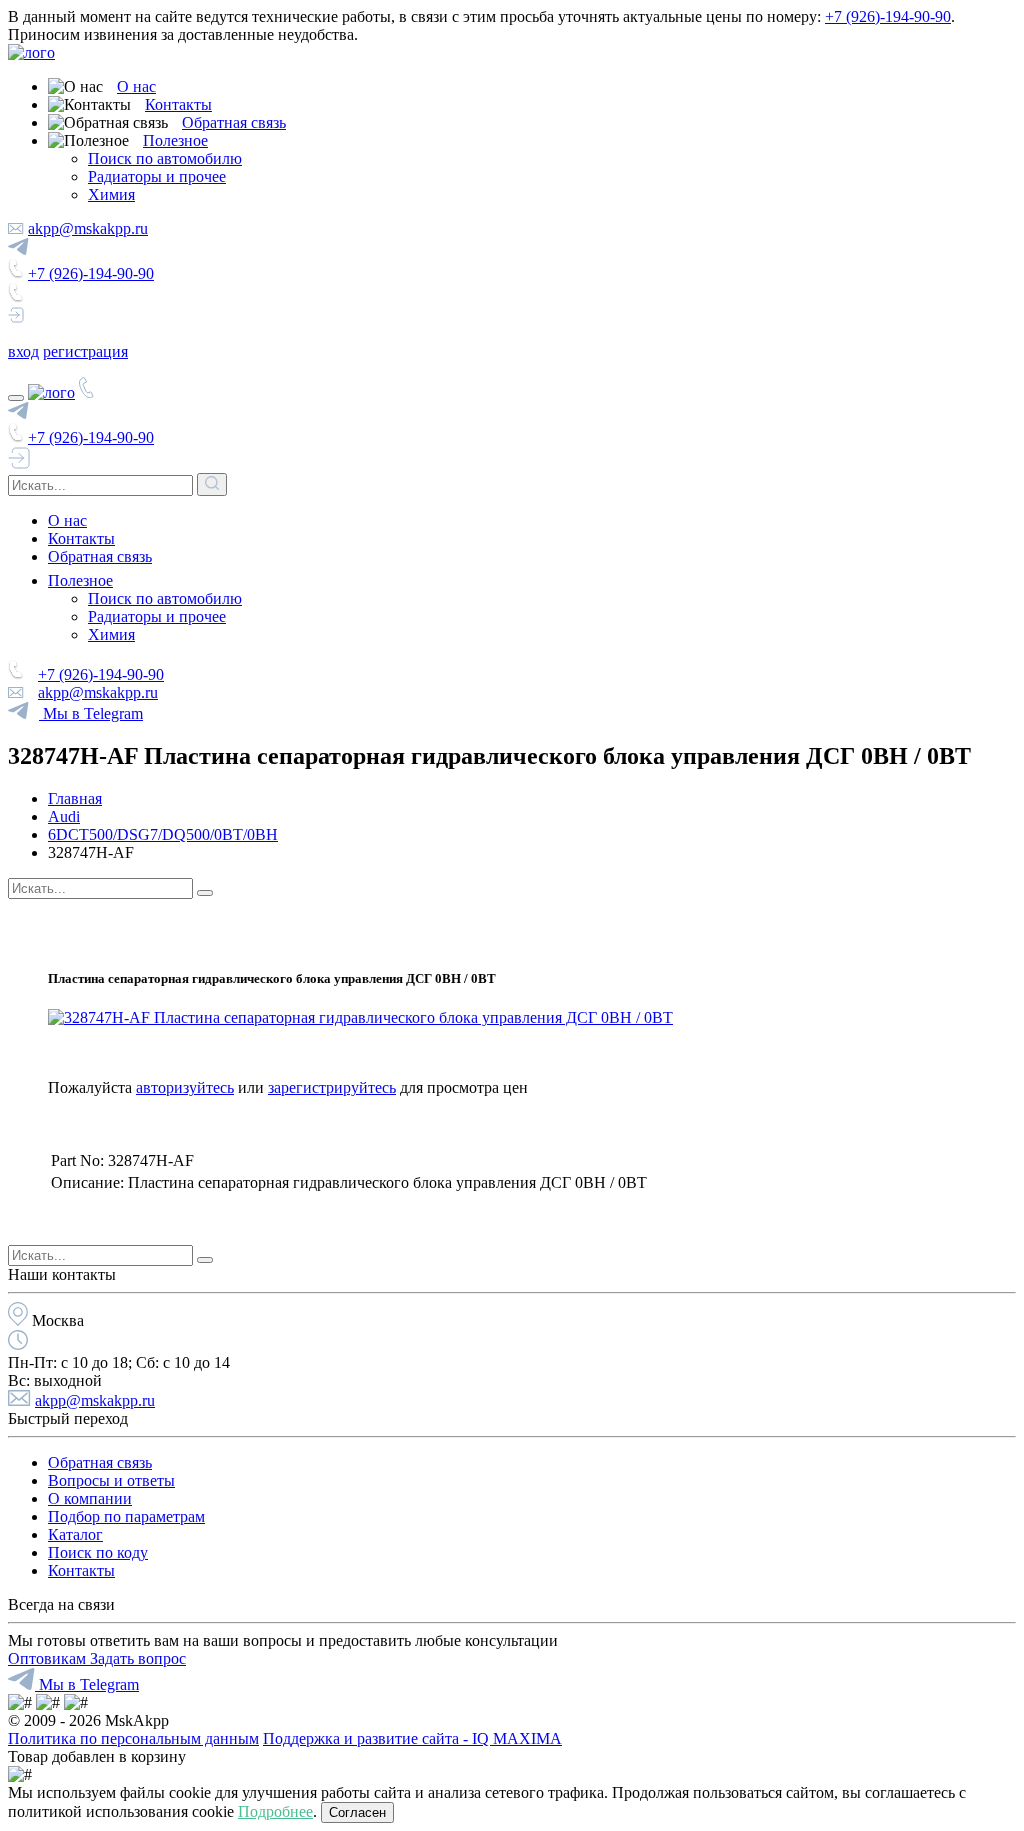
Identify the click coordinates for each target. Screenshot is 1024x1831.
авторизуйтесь (185, 1087)
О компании (90, 1498)
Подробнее (275, 1811)
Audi (64, 816)
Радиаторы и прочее (157, 176)
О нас (136, 86)
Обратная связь (234, 122)
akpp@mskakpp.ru (88, 228)
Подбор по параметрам (126, 1516)
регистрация (85, 351)
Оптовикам (49, 1658)
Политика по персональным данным (133, 1738)
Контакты (178, 104)
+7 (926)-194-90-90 (888, 16)
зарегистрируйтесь (332, 1087)
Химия (111, 194)
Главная (75, 798)
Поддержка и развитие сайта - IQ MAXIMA (412, 1738)
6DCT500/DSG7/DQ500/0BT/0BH (163, 834)
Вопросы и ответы (111, 1480)
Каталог (75, 1534)
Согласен (357, 1812)
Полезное (175, 140)
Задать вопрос (138, 1658)
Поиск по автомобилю (165, 158)
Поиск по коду (98, 1552)
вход (23, 351)
